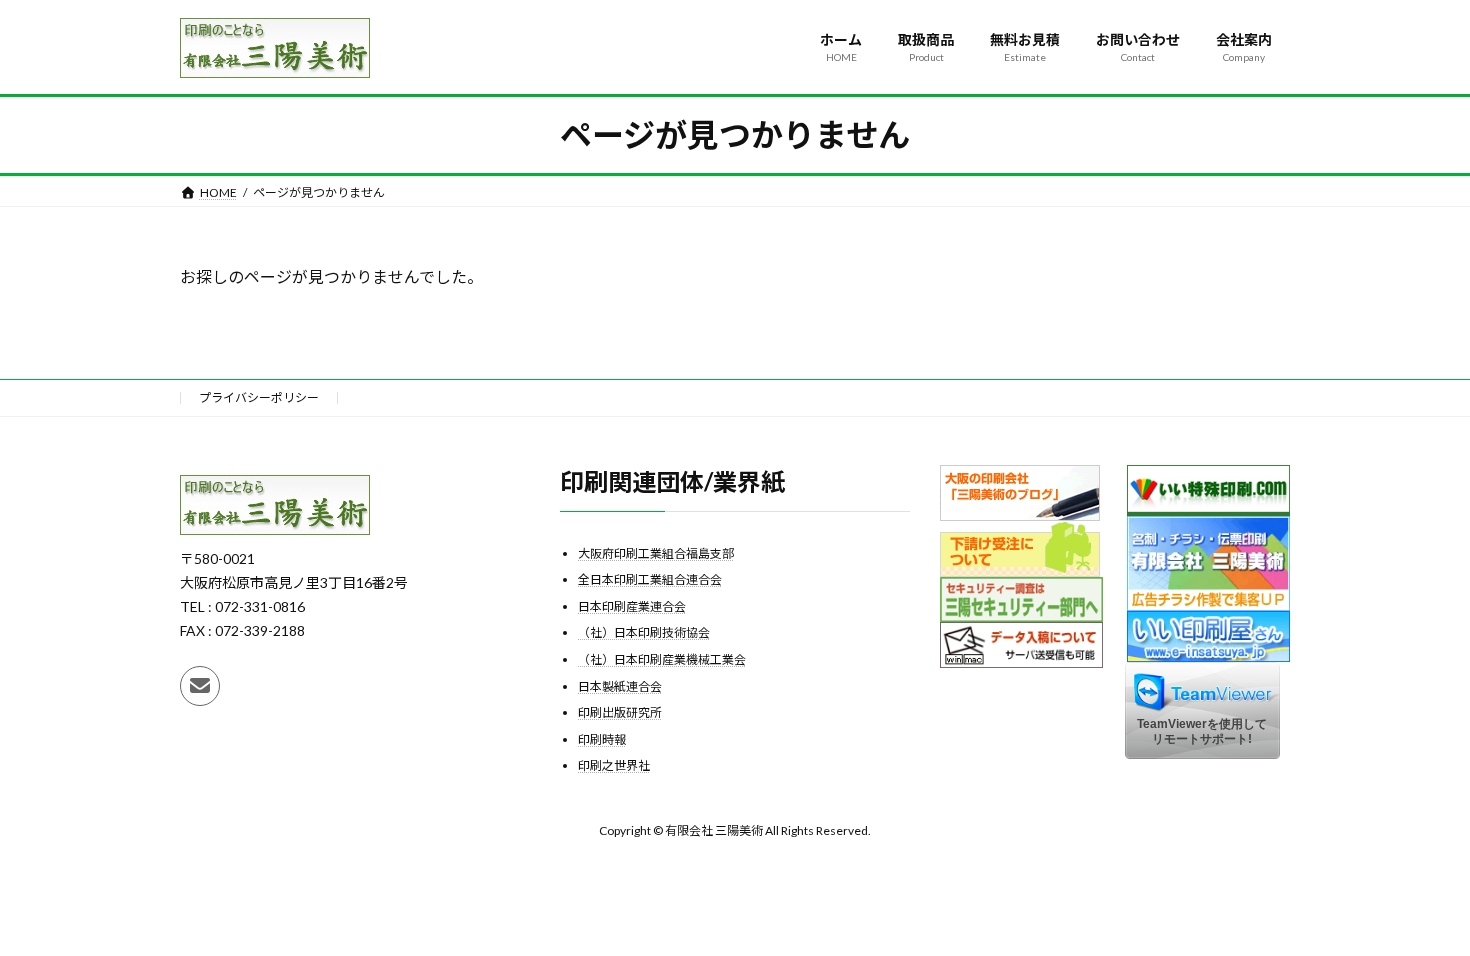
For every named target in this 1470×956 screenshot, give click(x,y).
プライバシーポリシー (259, 397)
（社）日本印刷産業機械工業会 (662, 659)
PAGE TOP (1417, 908)
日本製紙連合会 (620, 685)
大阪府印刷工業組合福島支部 (656, 552)
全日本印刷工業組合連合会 (650, 579)
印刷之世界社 (614, 765)
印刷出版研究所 (620, 712)
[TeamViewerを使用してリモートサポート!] (1202, 754)
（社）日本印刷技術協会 (644, 632)
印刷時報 (602, 738)
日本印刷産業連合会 (632, 605)
